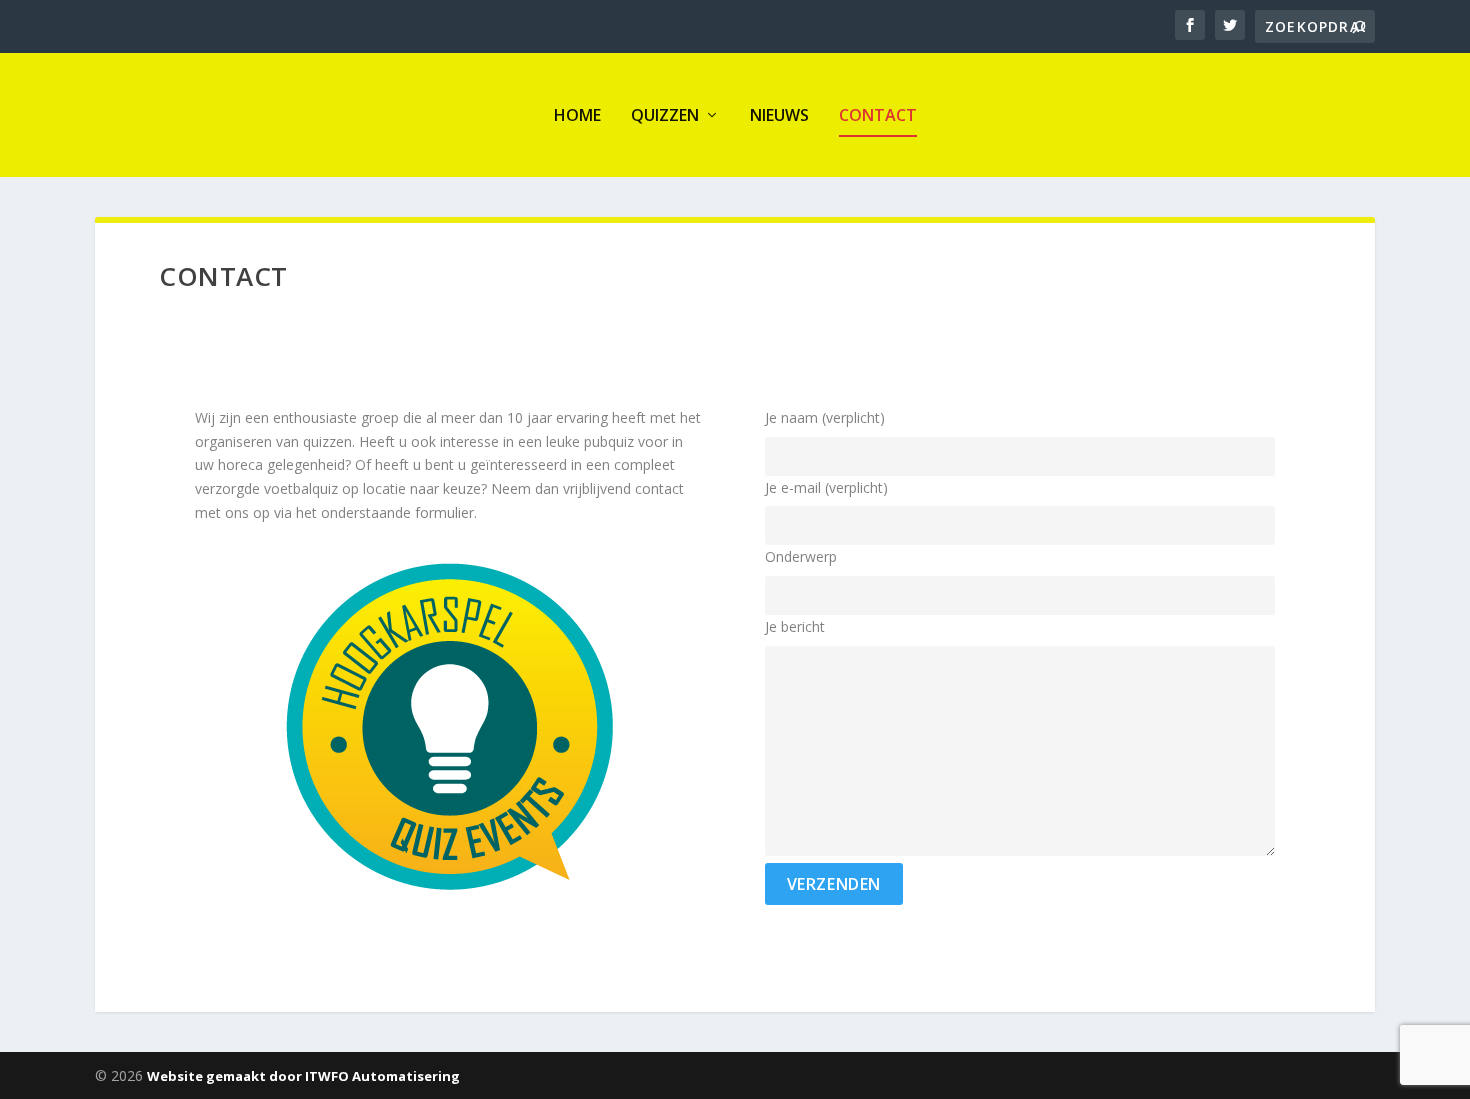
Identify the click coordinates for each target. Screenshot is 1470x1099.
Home (577, 115)
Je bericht (795, 626)
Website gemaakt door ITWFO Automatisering (303, 1076)
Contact (878, 115)
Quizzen (665, 115)
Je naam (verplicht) (825, 417)
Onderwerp (801, 556)
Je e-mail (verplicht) (826, 487)
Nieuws (779, 115)
